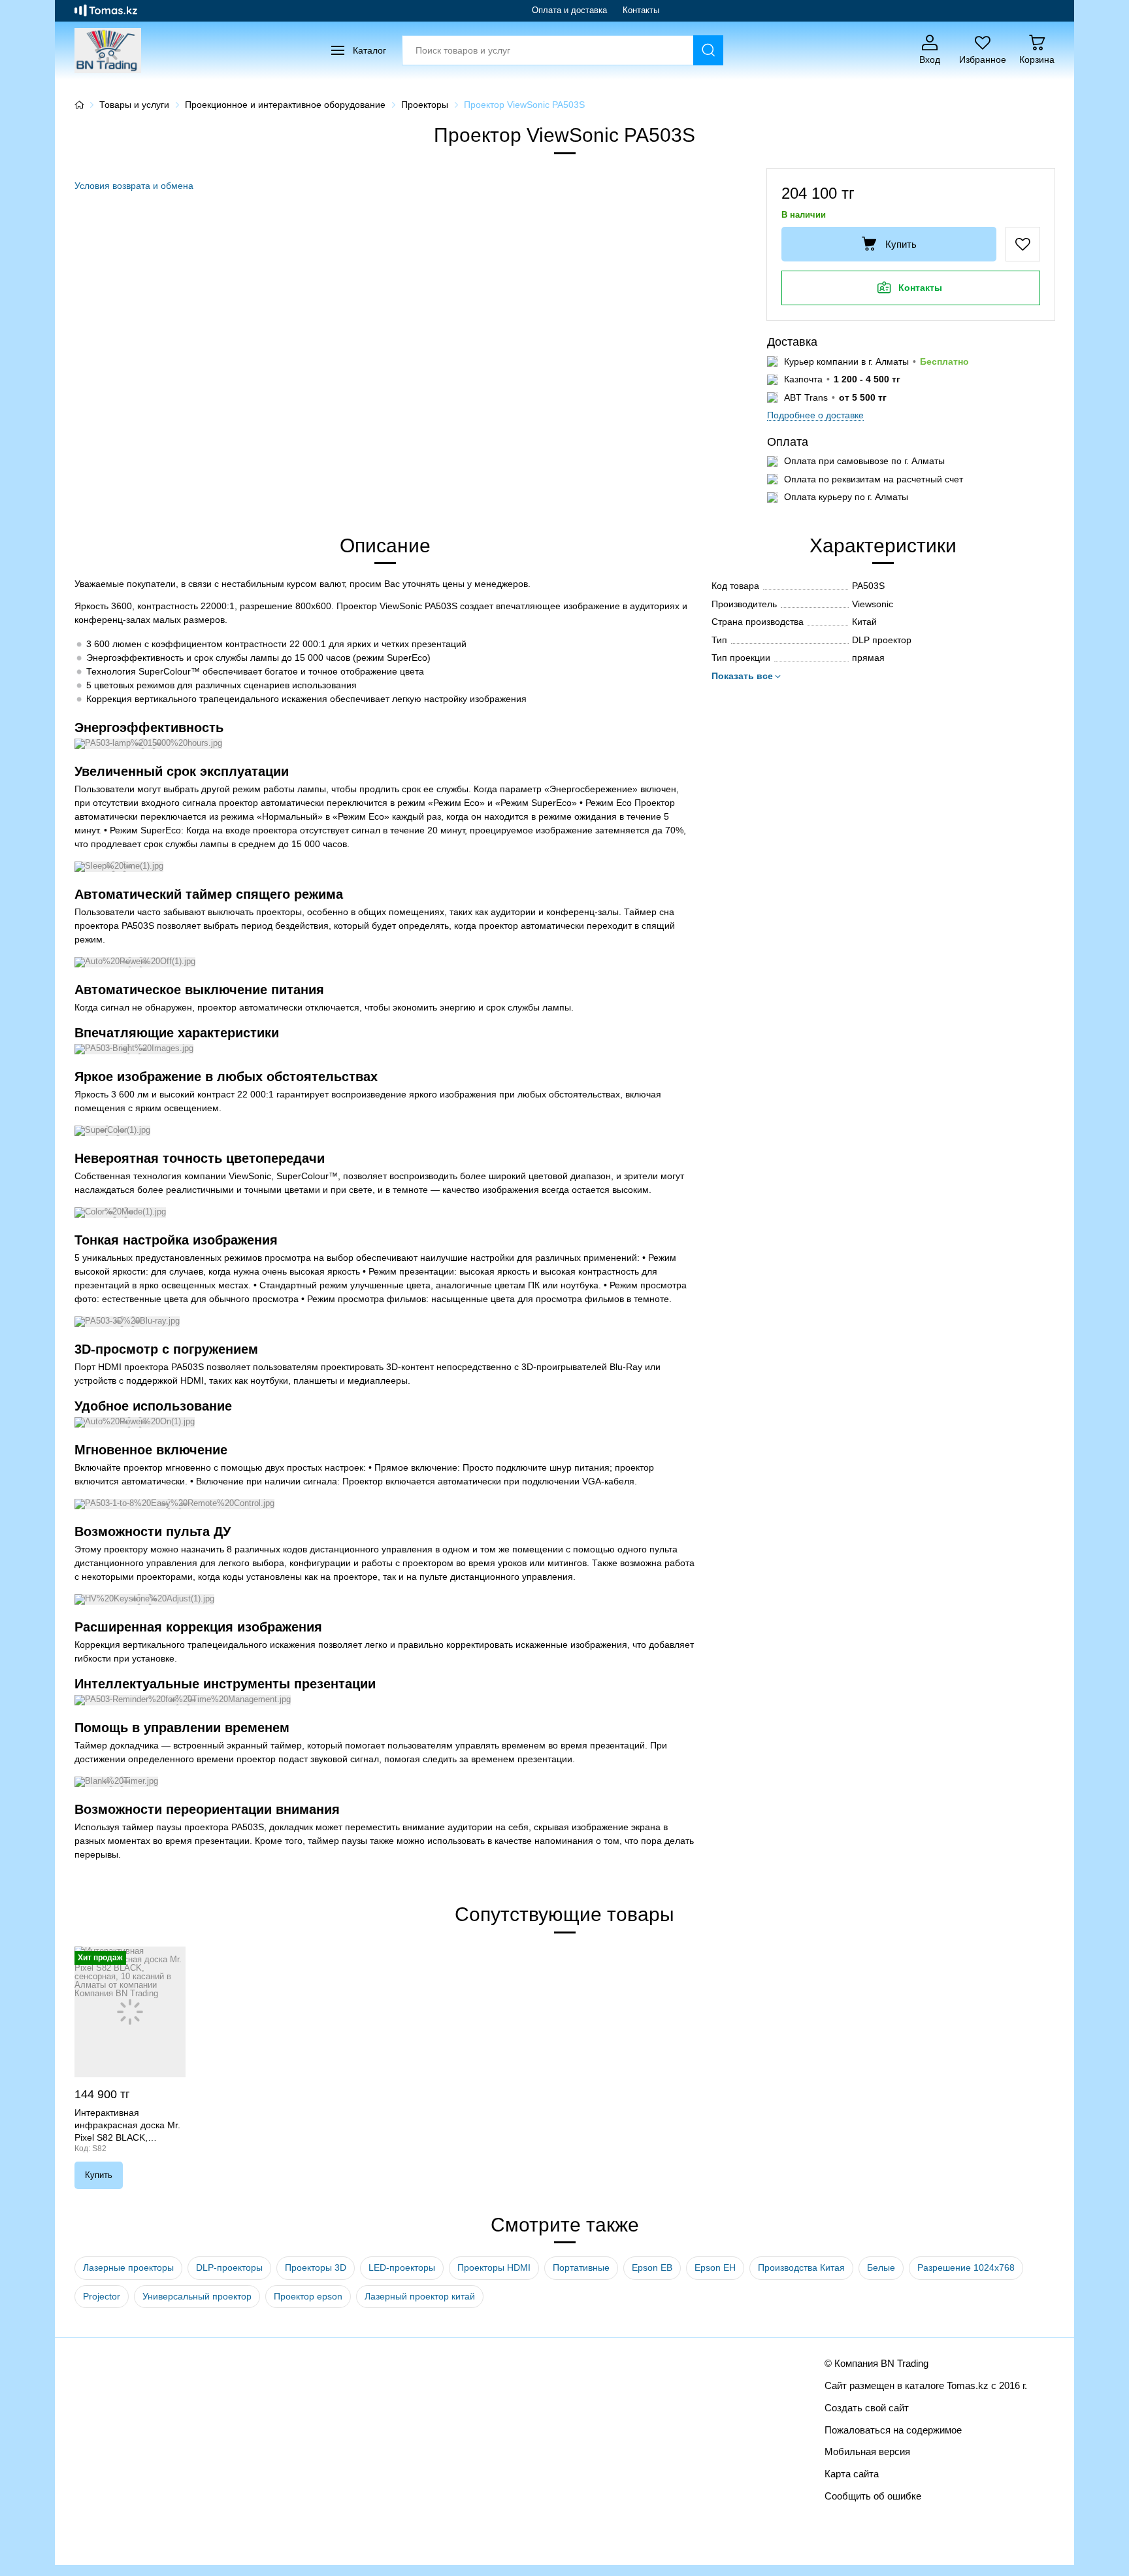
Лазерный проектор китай (420, 2296)
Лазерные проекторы (128, 2267)
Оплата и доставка (569, 10)
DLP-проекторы (229, 2267)
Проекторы (425, 105)
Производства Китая (801, 2267)
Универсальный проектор (197, 2296)
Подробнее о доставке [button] (815, 415)
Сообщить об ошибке (873, 2496)
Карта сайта (852, 2474)
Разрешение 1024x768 (966, 2267)
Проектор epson (308, 2296)
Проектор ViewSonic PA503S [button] (524, 105)
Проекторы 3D (316, 2267)
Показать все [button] (742, 676)
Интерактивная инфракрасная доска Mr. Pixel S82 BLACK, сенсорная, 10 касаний (127, 2126)
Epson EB (652, 2267)
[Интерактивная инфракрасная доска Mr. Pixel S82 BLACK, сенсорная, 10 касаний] (130, 2012)
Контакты (641, 10)
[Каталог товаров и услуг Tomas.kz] (106, 10)
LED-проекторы (402, 2267)
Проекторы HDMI (494, 2267)
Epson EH (715, 2267)
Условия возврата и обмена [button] (134, 186)
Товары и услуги (134, 105)
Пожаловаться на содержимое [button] (893, 2430)
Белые (881, 2267)
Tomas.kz (968, 2385)
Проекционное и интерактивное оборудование (285, 105)
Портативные (581, 2267)
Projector (102, 2296)
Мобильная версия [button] (867, 2451)
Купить (901, 244)
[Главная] (79, 105)
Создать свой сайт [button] (867, 2408)
